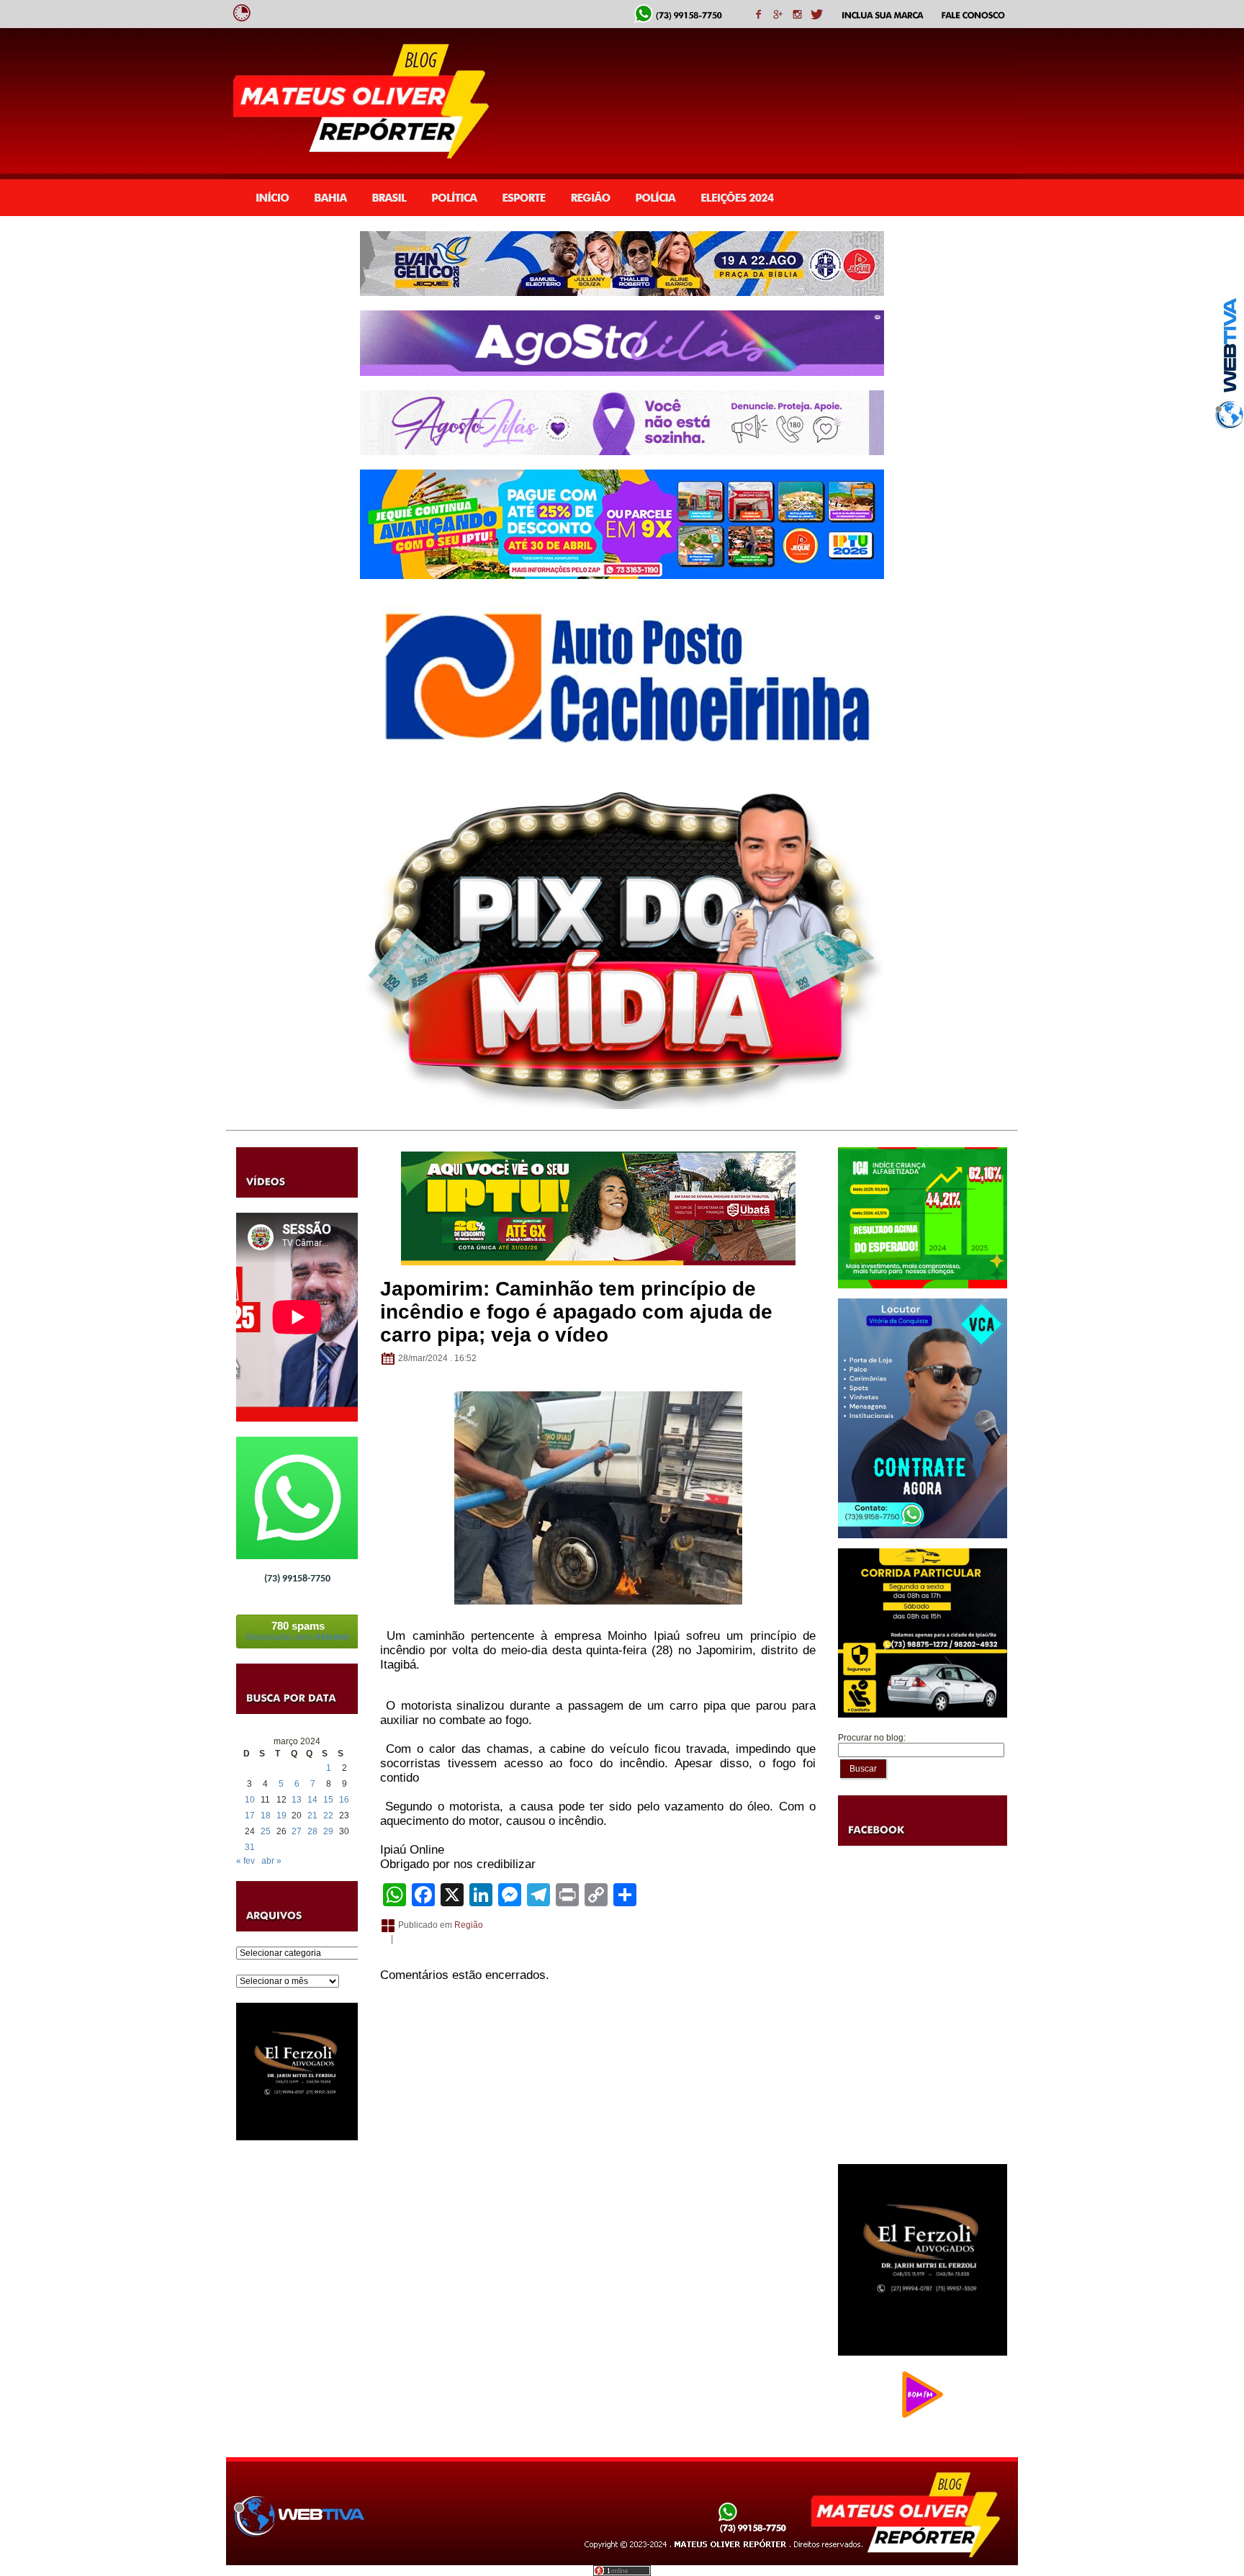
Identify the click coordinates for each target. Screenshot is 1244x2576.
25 (266, 1831)
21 (312, 1816)
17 (250, 1816)
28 (312, 1831)
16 (344, 1800)
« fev (245, 1861)
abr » (271, 1861)
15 (328, 1800)
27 (297, 1831)
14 (312, 1800)
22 (328, 1816)
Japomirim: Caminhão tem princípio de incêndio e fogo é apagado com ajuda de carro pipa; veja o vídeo (576, 1312)
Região (469, 1925)
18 (266, 1816)
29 (328, 1831)
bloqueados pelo (298, 1631)
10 (250, 1800)
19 (281, 1816)
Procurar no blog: (872, 1738)
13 (297, 1800)
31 (250, 1847)
